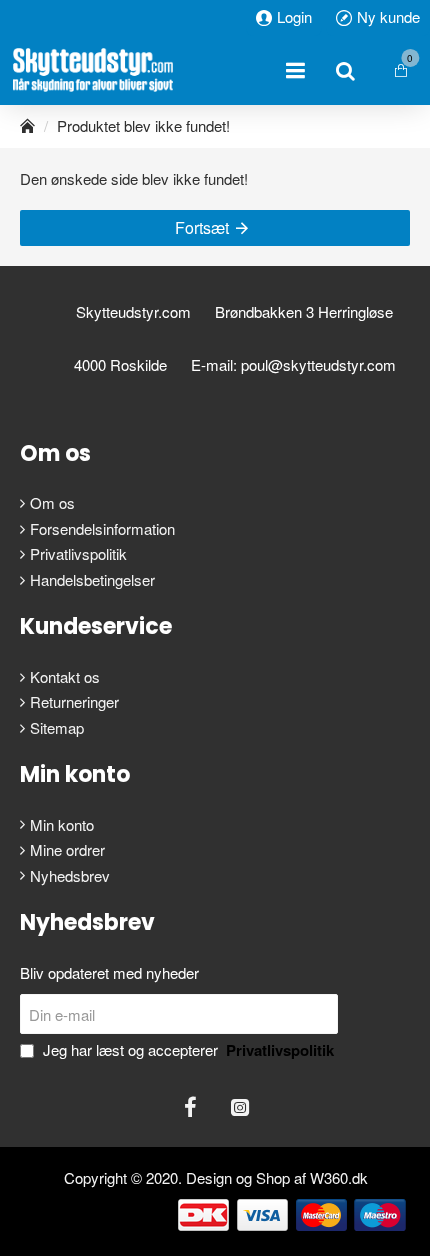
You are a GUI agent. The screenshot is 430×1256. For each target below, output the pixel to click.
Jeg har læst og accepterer (186, 1050)
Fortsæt (202, 227)
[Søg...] (345, 70)
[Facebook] (190, 1107)
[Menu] (295, 70)
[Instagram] (240, 1107)
